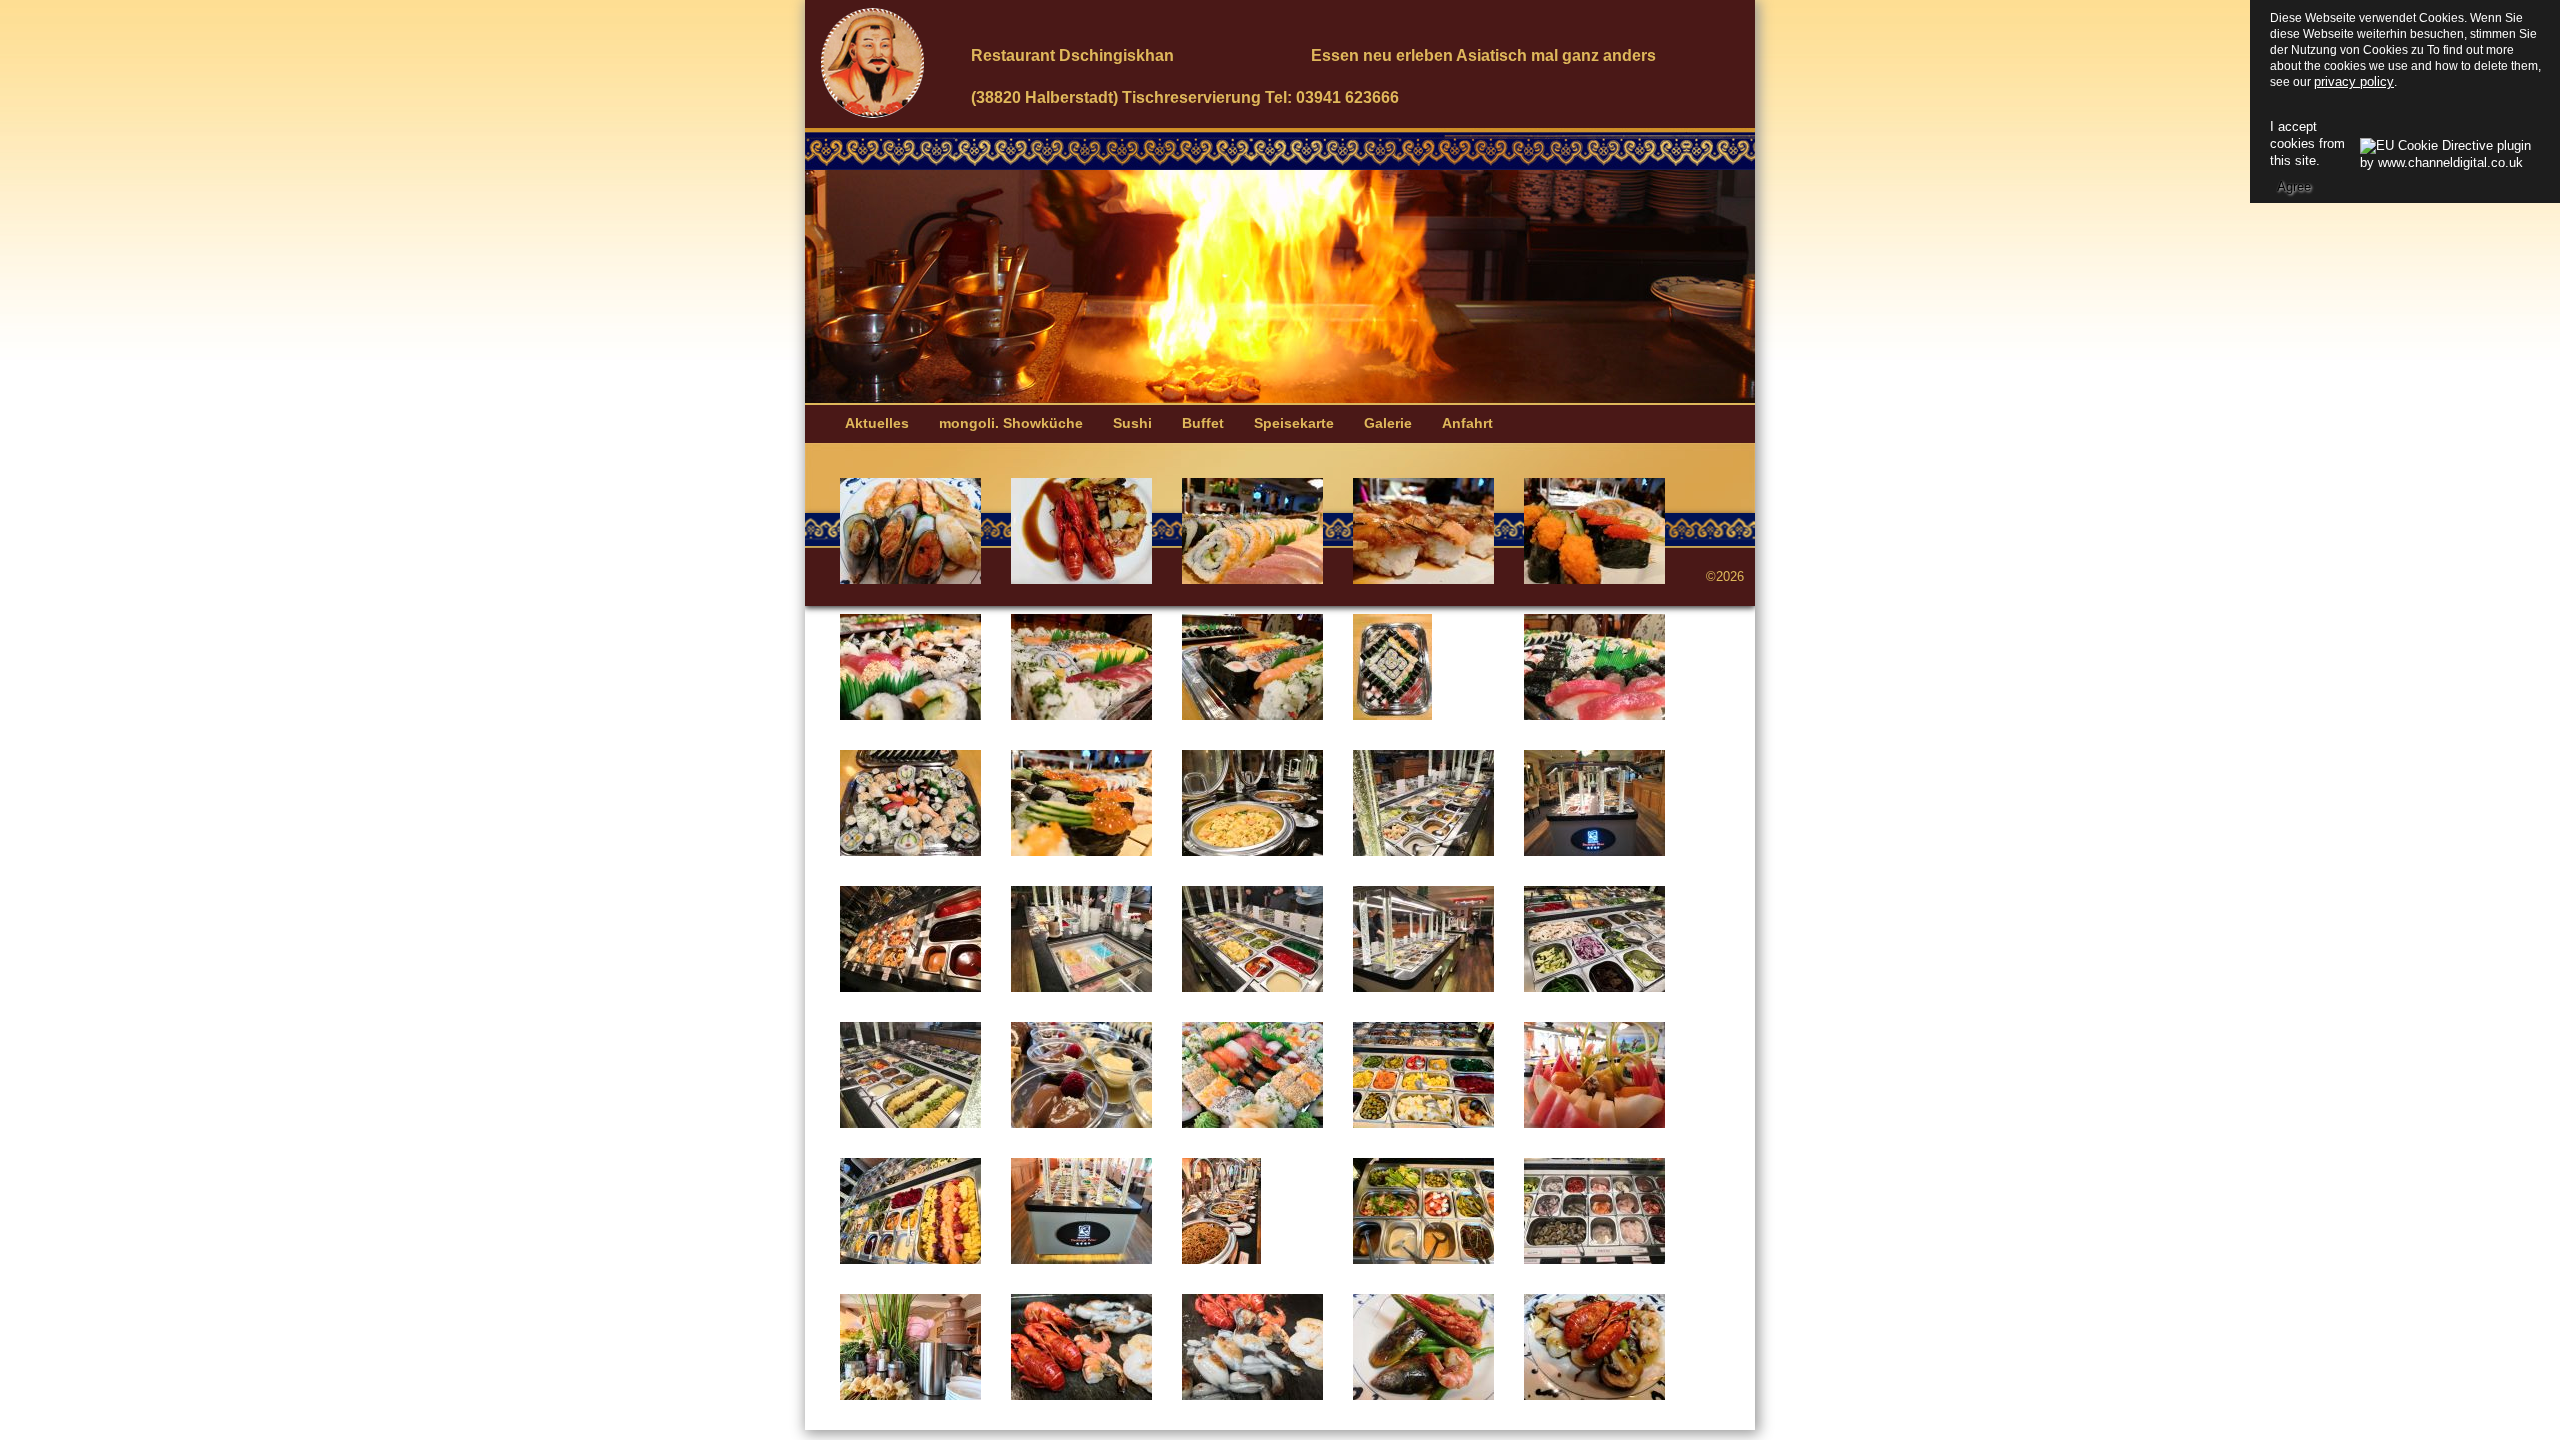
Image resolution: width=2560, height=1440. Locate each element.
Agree (2294, 186)
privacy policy (2354, 81)
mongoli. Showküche (1011, 423)
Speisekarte (1294, 423)
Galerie (1388, 423)
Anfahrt (1467, 423)
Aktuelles (877, 423)
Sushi (1132, 423)
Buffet (1203, 423)
